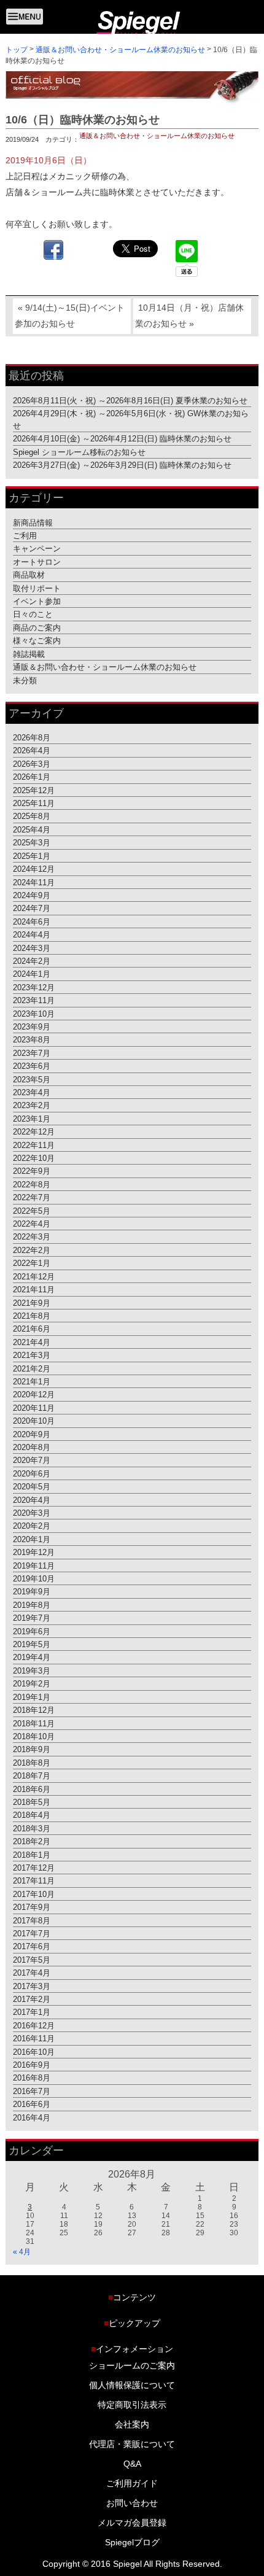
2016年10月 (34, 2051)
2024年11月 (34, 882)
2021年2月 (32, 1368)
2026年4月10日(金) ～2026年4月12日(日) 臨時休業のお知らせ (122, 439)
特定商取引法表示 (132, 2405)
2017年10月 (34, 1894)
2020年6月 (32, 1473)
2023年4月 (32, 1092)
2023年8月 (32, 1040)
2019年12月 (34, 1552)
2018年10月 (34, 1736)
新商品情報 (33, 522)
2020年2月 (32, 1526)
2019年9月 (32, 1592)
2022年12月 (34, 1132)
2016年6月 (32, 2104)
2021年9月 (32, 1302)
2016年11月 (34, 2039)
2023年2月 (32, 1105)
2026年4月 (32, 751)
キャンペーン (37, 549)
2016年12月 (34, 2025)
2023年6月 (32, 1066)
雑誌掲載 (29, 654)
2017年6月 (32, 1946)
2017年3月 (32, 1986)
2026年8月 (32, 738)
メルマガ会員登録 (132, 2523)
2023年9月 (32, 1027)
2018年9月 (32, 1749)
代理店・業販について (132, 2445)
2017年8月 (32, 1920)
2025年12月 (34, 790)
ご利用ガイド (132, 2484)
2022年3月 (32, 1237)
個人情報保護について (132, 2386)
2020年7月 (32, 1460)
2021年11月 (34, 1290)
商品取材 (29, 575)
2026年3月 (32, 763)
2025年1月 (32, 855)
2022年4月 (32, 1224)
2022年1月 (32, 1263)
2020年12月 (34, 1395)
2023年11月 (34, 1000)
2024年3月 (32, 948)
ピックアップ (132, 2323)
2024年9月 (32, 895)
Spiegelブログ (132, 2543)
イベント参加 (37, 601)
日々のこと (33, 614)
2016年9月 (32, 2065)
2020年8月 (32, 1447)
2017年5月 (32, 1959)
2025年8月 (32, 816)
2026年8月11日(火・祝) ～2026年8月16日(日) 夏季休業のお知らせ (130, 400)
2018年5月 (32, 1802)
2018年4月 (32, 1815)
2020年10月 (34, 1421)
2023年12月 (34, 987)
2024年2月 (32, 961)
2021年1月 (32, 1382)
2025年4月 (32, 830)
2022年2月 (32, 1250)
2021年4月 (32, 1342)
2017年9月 (32, 1907)
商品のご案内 (37, 628)
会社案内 (132, 2425)
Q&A (132, 2464)
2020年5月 (32, 1487)
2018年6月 (32, 1789)
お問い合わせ (132, 2504)
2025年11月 (34, 803)
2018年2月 (32, 1841)
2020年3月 (32, 1513)
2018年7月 (32, 1776)
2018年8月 (32, 1762)
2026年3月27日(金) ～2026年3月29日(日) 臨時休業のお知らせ (122, 465)
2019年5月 (32, 1644)
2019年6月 (32, 1631)
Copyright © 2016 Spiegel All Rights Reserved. (132, 2564)
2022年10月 (34, 1158)
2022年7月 (32, 1197)
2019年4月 (32, 1657)
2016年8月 (32, 2078)
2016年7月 (32, 2091)
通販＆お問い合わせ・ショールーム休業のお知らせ (120, 50)
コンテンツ (132, 2297)
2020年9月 (32, 1434)
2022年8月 (32, 1184)
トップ (17, 49)
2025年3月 (32, 843)
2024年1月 (32, 974)
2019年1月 (32, 1697)
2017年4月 (32, 1973)
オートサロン (37, 561)
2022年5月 (32, 1210)
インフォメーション (132, 2349)
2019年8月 (32, 1604)
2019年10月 (34, 1579)
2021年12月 (34, 1276)
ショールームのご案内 (132, 2366)
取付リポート (37, 588)
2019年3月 (32, 1671)
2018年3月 (32, 1828)
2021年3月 (32, 1355)
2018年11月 (34, 1723)
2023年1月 (32, 1118)
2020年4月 (32, 1499)
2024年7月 (32, 908)
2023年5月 (32, 1079)
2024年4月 (32, 935)
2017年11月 (34, 1881)
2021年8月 (32, 1316)
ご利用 (25, 536)
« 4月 (22, 2252)
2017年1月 (32, 2012)
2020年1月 (32, 1539)
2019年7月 (32, 1618)
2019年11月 (34, 1565)
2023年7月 (32, 1053)
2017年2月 (32, 1999)
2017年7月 (32, 1934)
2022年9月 (32, 1171)
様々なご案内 (37, 641)
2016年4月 (32, 2117)
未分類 (25, 680)
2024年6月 (32, 921)
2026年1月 (32, 777)
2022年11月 (34, 1145)
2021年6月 (32, 1329)
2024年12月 (34, 869)
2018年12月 (34, 1710)
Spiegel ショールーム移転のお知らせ (79, 452)
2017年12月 (34, 1868)
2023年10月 (34, 1013)
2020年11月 (34, 1407)
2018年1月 (32, 1854)
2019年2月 (32, 1684)
